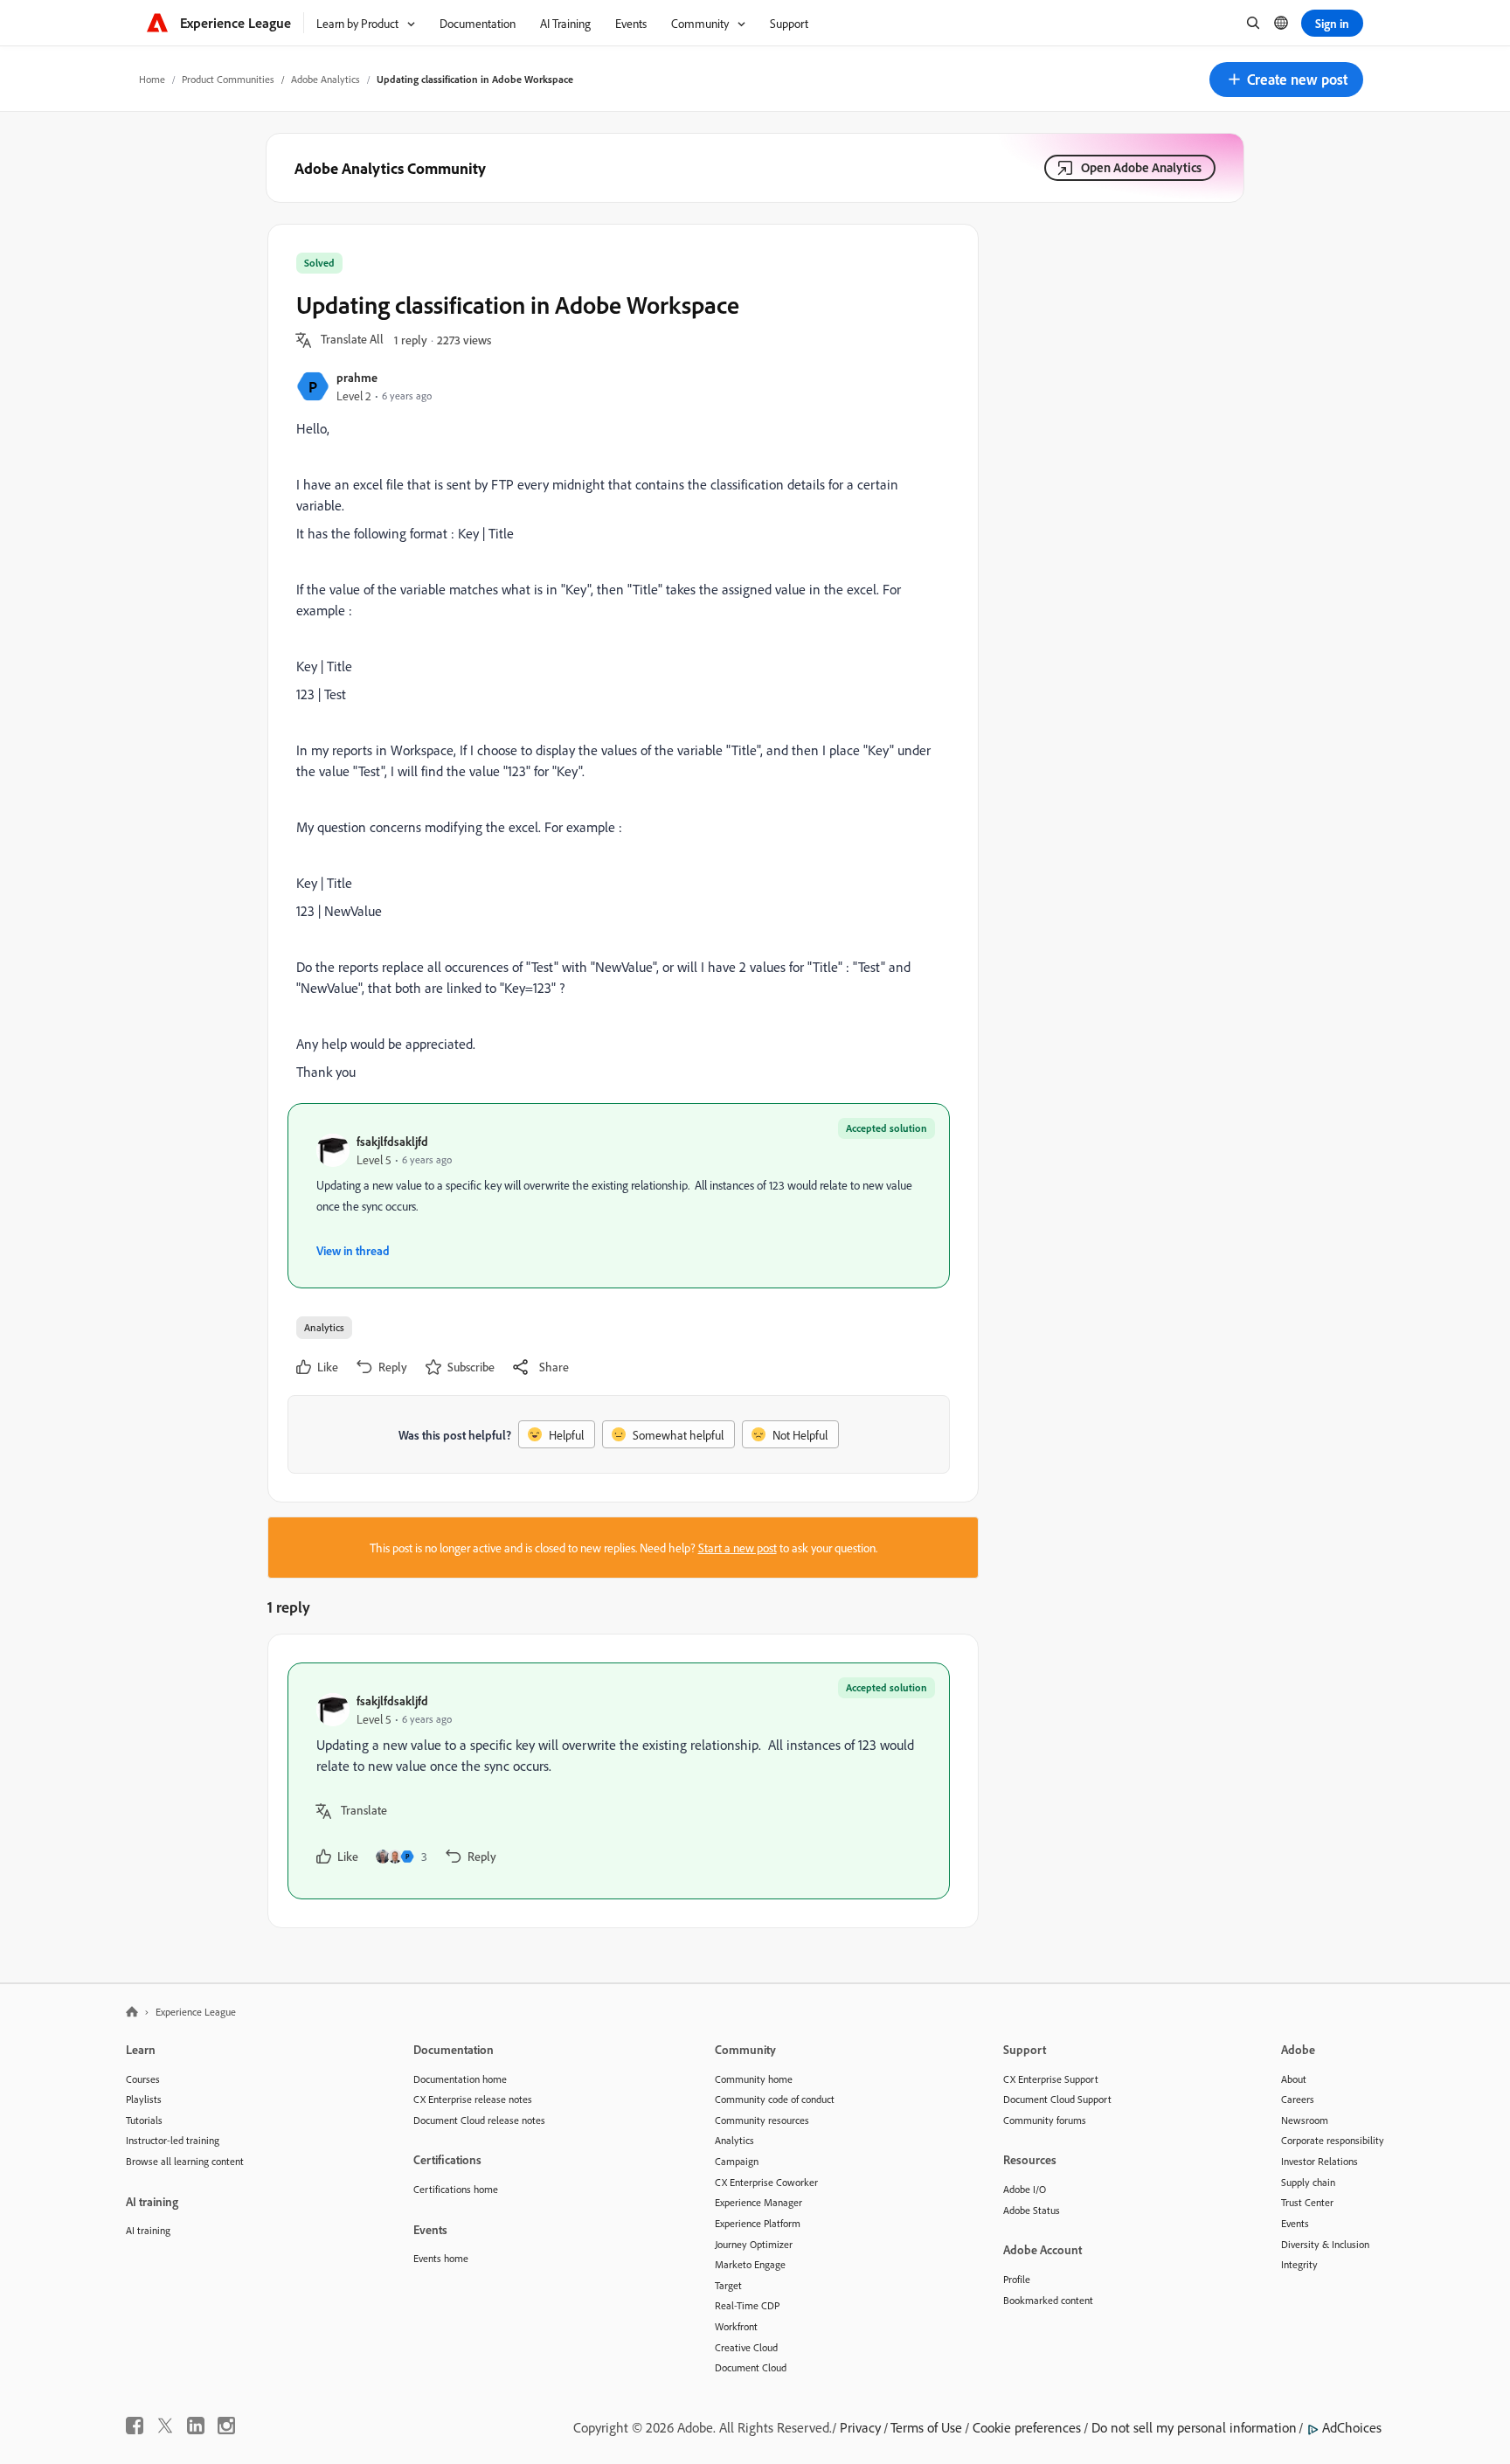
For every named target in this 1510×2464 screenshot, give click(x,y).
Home (152, 79)
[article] (619, 1781)
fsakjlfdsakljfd (392, 1141)
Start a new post (738, 1548)
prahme (357, 377)
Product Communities (228, 79)
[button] (1286, 80)
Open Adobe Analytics (1141, 167)
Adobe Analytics (326, 79)
